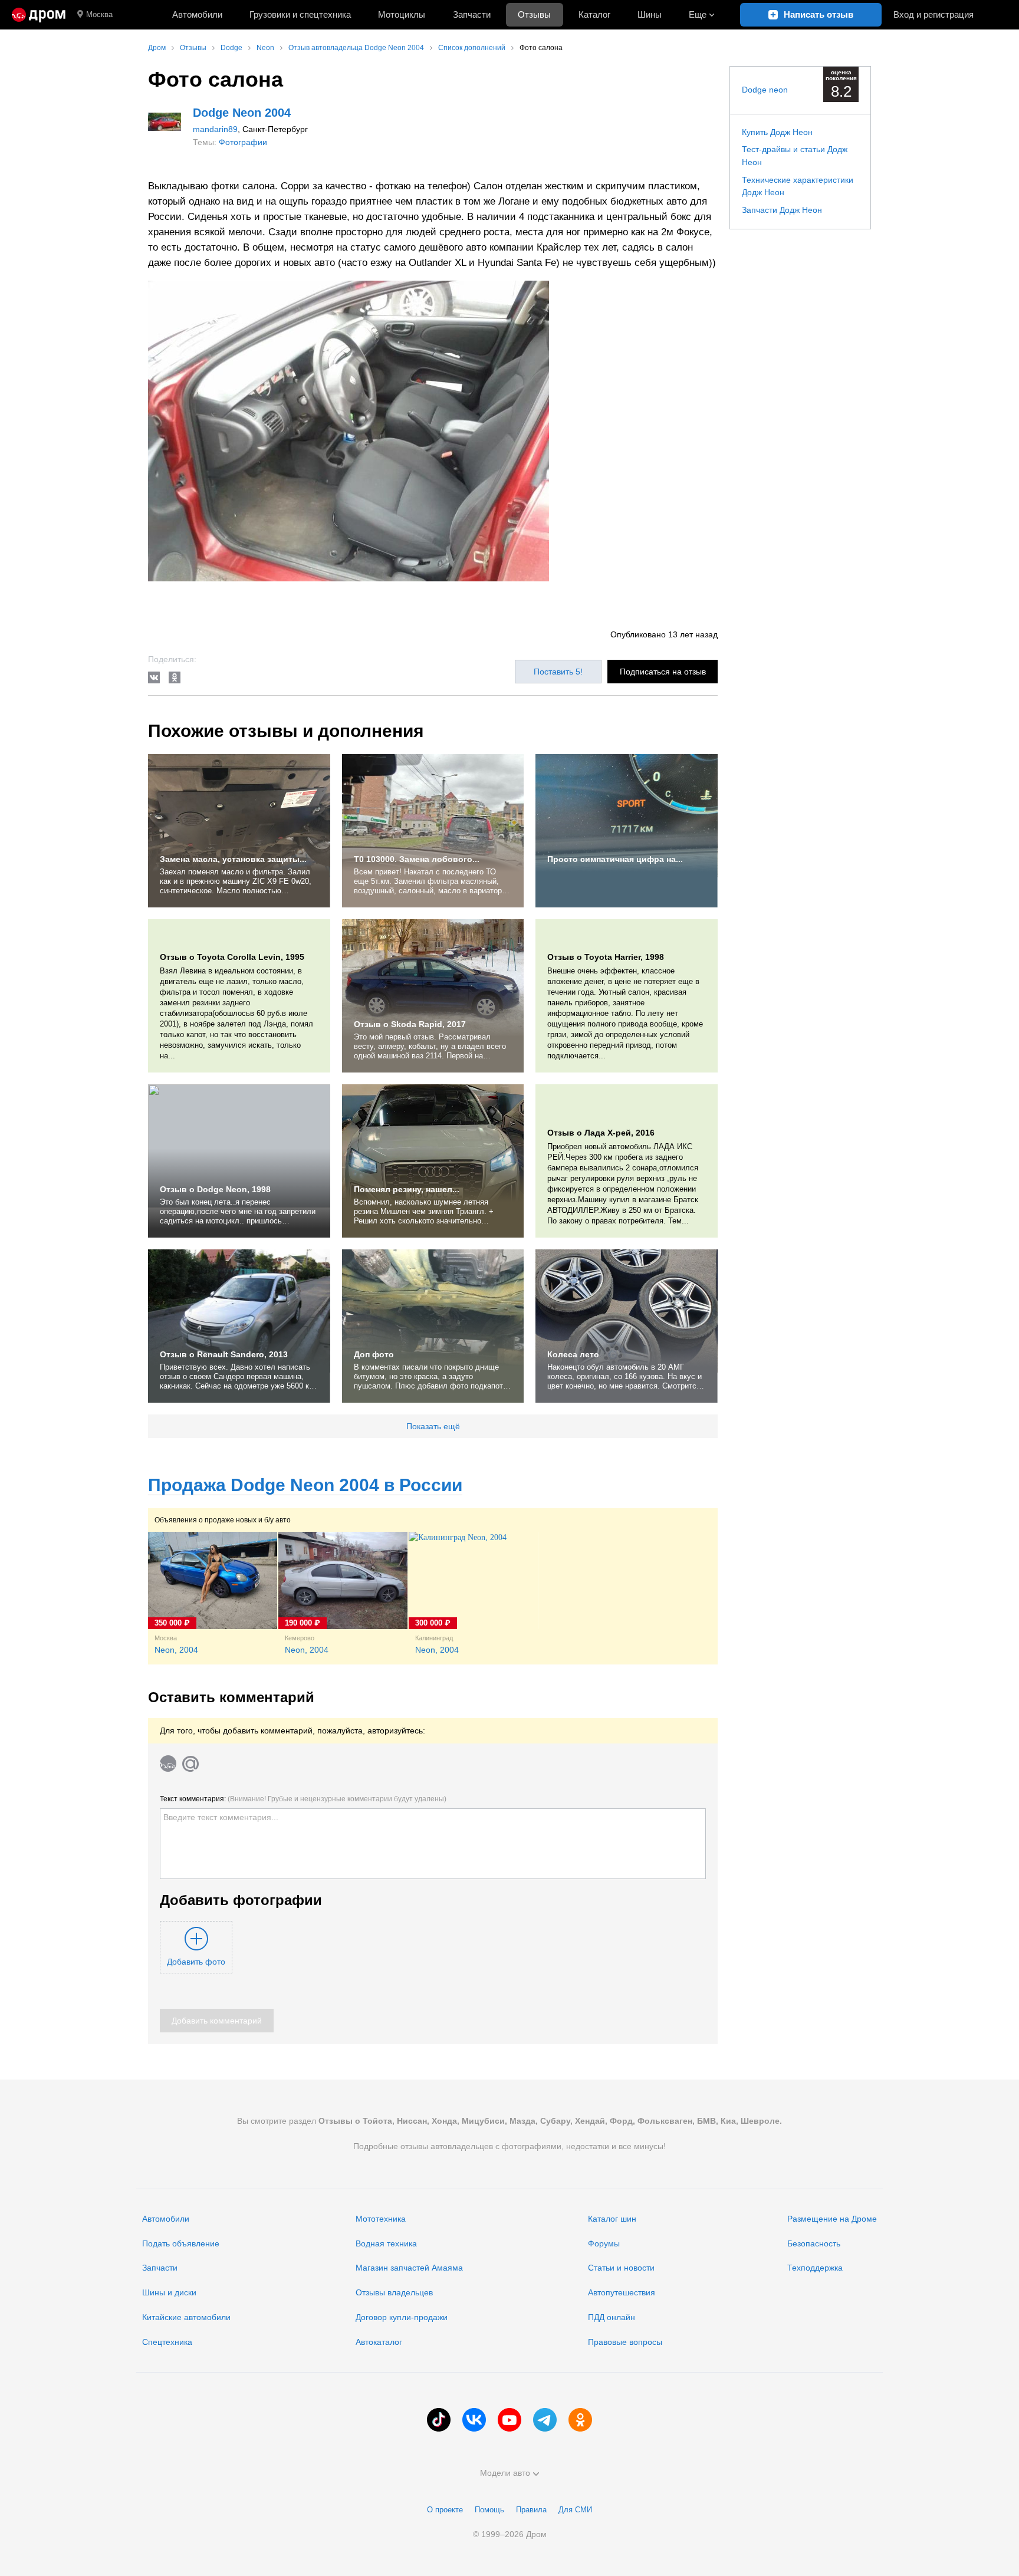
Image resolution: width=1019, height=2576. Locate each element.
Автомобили (197, 14)
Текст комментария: (303, 1799)
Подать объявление (181, 2243)
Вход (933, 14)
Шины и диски (169, 2292)
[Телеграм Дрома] (545, 2420)
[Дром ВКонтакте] (474, 2420)
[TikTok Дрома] (439, 2420)
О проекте (445, 2510)
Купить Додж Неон (777, 132)
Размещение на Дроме (832, 2219)
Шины (650, 14)
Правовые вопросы (625, 2342)
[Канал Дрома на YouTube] (509, 2420)
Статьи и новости (621, 2268)
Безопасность (814, 2243)
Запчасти (472, 14)
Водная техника (386, 2243)
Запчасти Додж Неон (782, 210)
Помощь (489, 2510)
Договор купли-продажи (402, 2317)
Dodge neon (765, 90)
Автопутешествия (622, 2292)
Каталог (594, 14)
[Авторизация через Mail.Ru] (190, 1764)
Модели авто (505, 2473)
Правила (531, 2510)
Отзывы (534, 14)
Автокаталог (379, 2342)
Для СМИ (575, 2510)
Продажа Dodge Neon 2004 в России (305, 1485)
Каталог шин (612, 2219)
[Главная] (39, 15)
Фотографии (243, 142)
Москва (99, 14)
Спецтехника (167, 2342)
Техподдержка (815, 2268)
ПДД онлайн (612, 2317)
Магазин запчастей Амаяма (409, 2268)
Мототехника (381, 2219)
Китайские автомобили (186, 2317)
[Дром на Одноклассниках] (580, 2420)
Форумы (604, 2243)
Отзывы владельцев (394, 2292)
